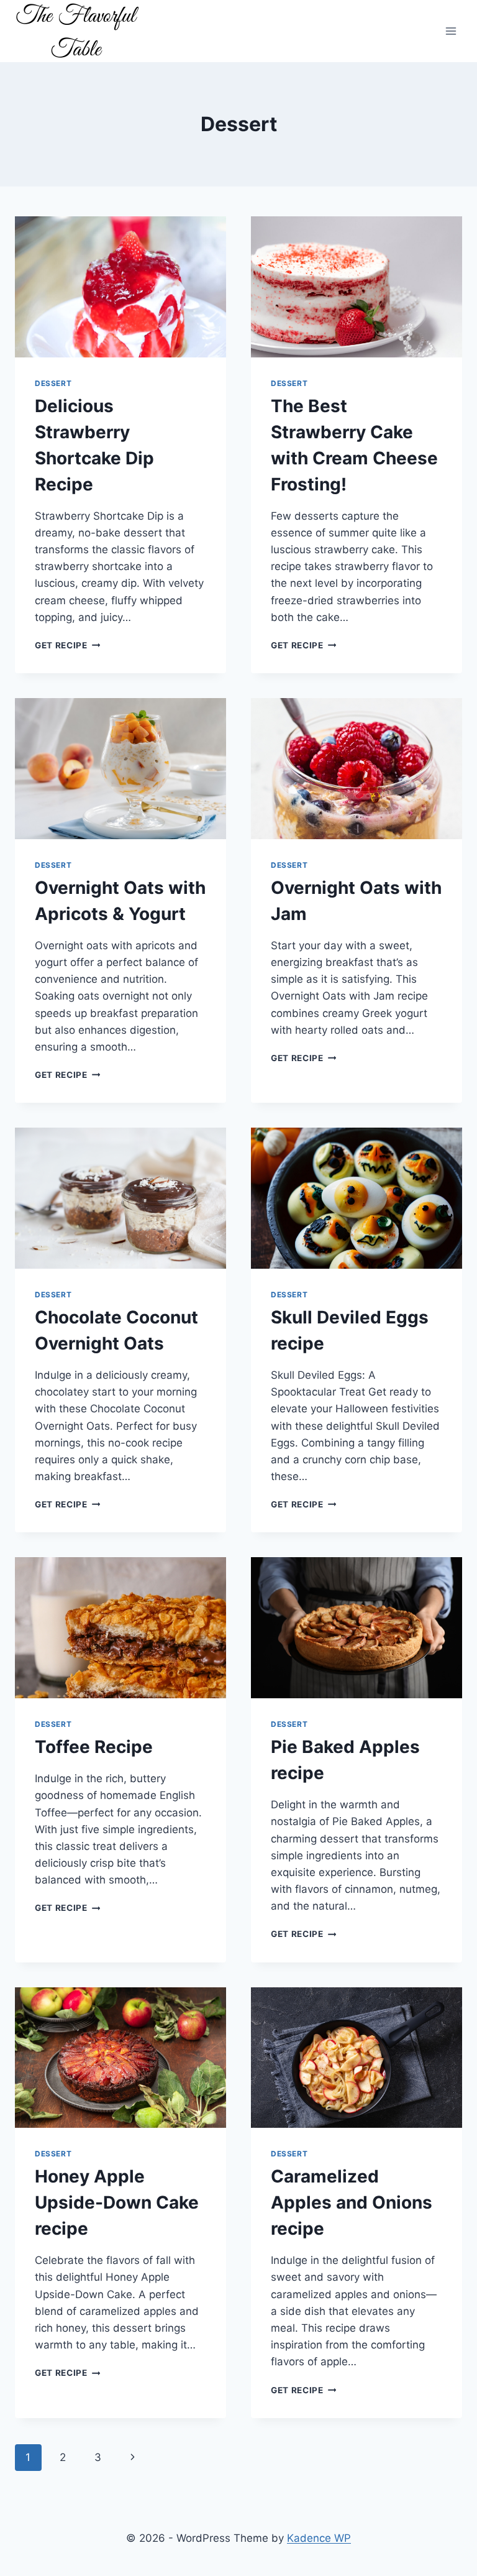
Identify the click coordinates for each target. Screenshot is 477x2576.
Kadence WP (319, 2538)
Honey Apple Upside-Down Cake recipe (117, 2202)
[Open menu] (451, 31)
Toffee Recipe (94, 1747)
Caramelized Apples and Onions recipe (352, 2202)
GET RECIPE (67, 645)
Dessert (53, 383)
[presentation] (120, 287)
